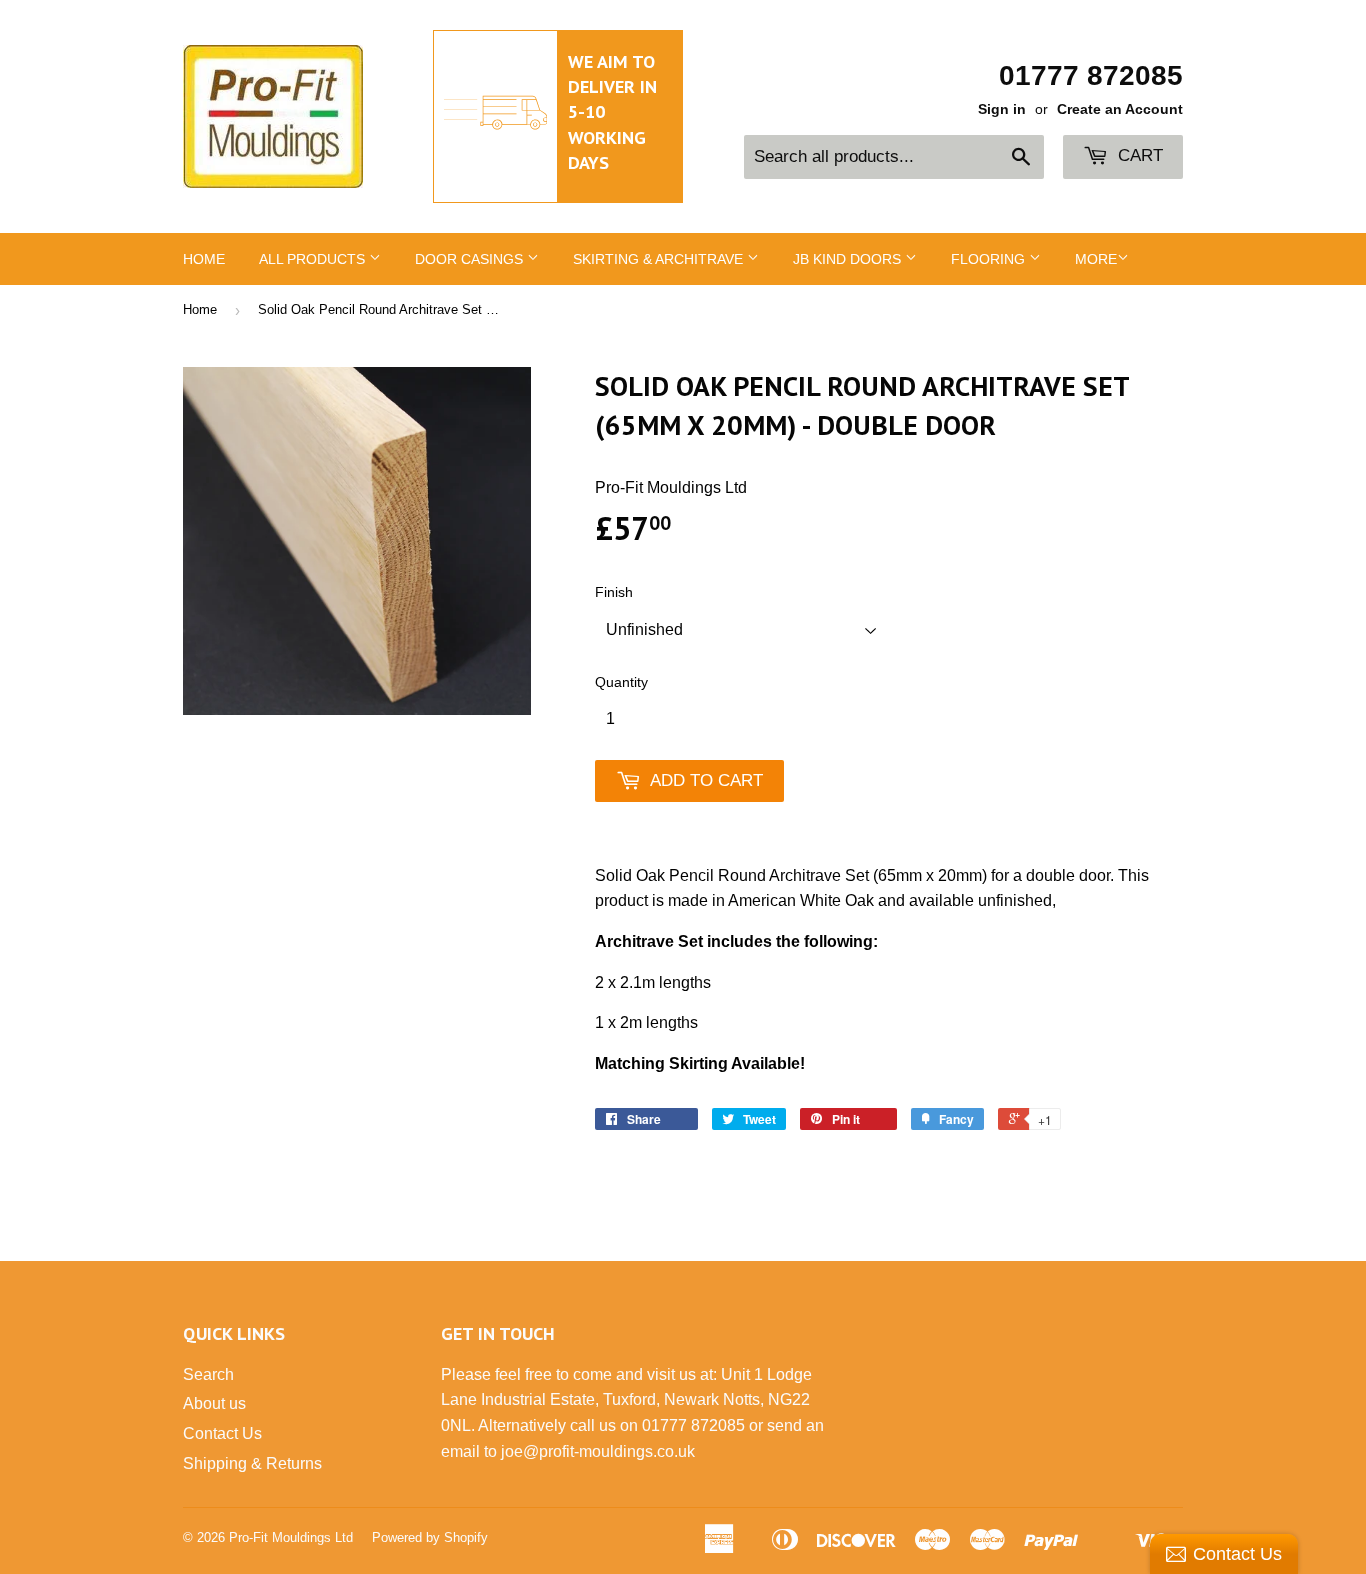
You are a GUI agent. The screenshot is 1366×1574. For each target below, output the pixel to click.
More (1096, 259)
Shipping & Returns (252, 1463)
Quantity (621, 682)
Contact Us (222, 1433)
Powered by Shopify (430, 1537)
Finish (614, 592)
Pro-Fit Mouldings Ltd (291, 1537)
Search (208, 1374)
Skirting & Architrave (660, 259)
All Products (314, 259)
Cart (1138, 155)
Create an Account (1120, 109)
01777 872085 (1091, 75)
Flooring (990, 259)
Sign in (1002, 109)
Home (204, 259)
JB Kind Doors (849, 259)
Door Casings (471, 259)
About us (214, 1403)
